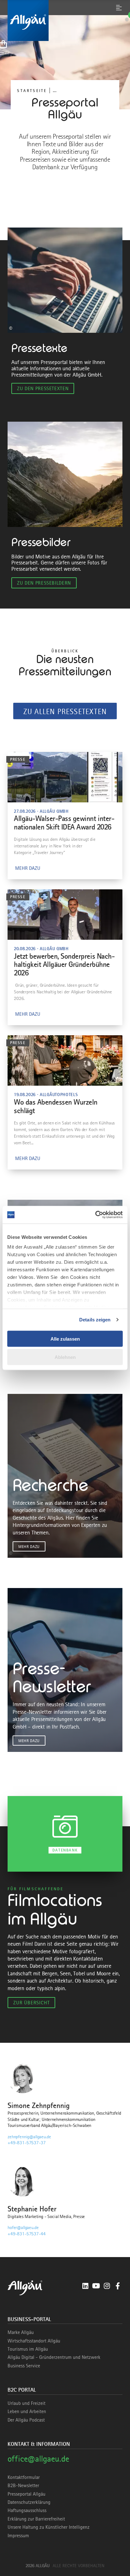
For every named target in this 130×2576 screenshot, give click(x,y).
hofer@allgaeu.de (23, 2227)
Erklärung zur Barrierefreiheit (36, 2519)
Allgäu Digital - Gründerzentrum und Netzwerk (54, 2357)
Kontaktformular (24, 2477)
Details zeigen (95, 1320)
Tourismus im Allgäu (28, 2349)
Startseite (32, 91)
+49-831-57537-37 (27, 2143)
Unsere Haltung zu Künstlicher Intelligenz (49, 2527)
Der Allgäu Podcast (26, 2420)
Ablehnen (65, 1357)
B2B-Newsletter (23, 2486)
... (55, 90)
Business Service (24, 2366)
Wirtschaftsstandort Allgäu (34, 2341)
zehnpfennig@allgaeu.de (29, 2137)
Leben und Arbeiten (27, 2411)
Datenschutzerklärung (29, 2502)
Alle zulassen (65, 1339)
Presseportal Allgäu (27, 2494)
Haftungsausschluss (27, 2510)
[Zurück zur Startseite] (65, 20)
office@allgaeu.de (38, 2459)
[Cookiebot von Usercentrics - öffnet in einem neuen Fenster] (95, 1215)
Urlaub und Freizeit (27, 2403)
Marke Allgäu (21, 2332)
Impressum (18, 2536)
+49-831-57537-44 (27, 2234)
